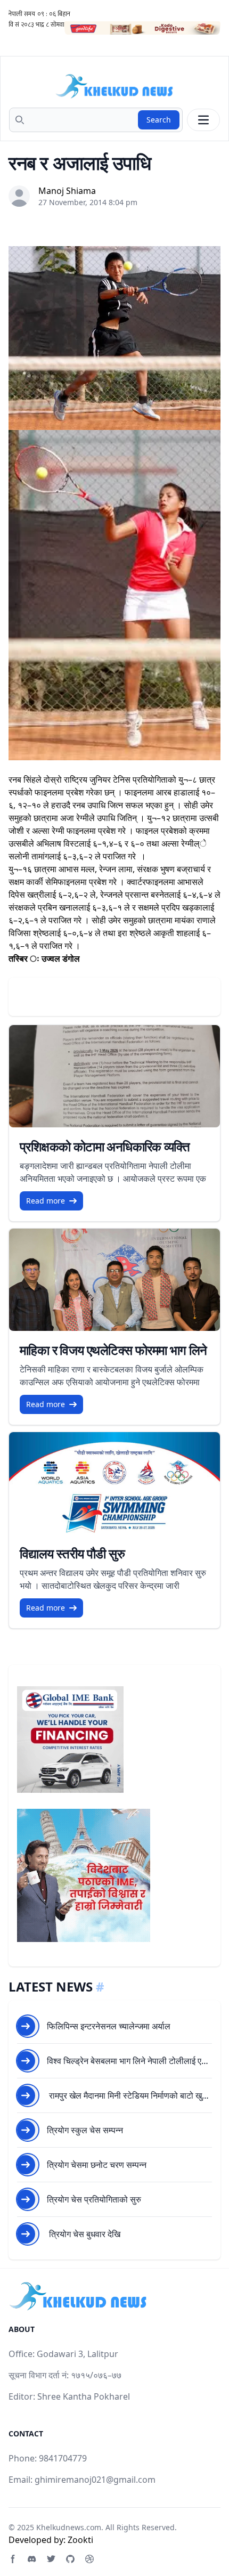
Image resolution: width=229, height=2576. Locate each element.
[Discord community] (32, 2559)
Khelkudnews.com (69, 2527)
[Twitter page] (51, 2559)
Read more (46, 1201)
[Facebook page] (13, 2559)
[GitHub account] (70, 2559)
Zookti (80, 2540)
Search (159, 120)
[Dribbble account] (89, 2559)
